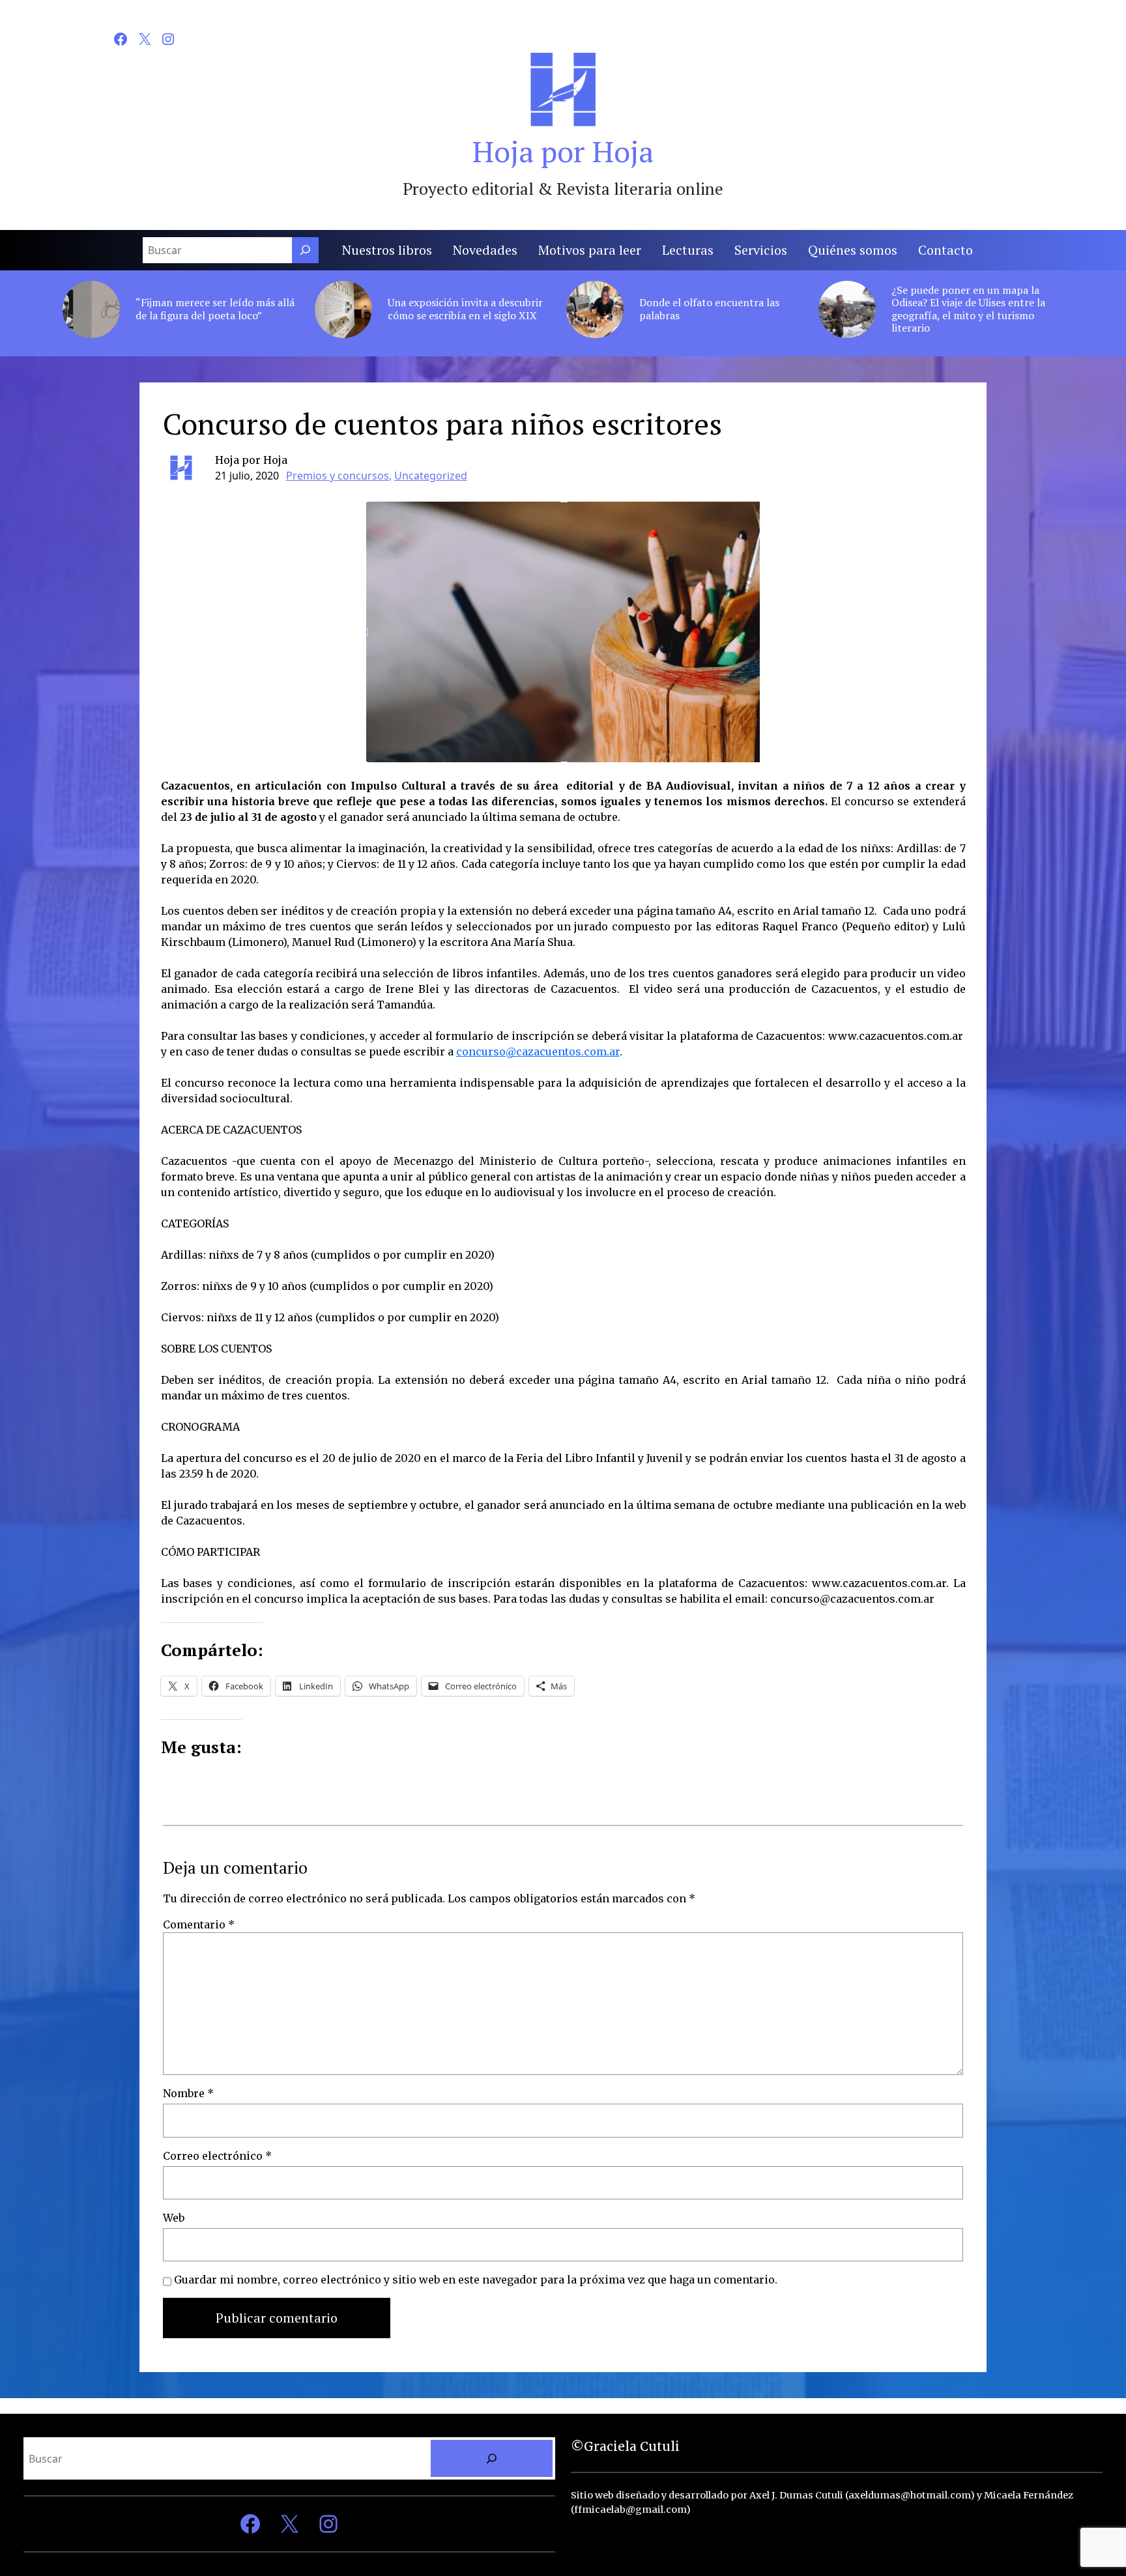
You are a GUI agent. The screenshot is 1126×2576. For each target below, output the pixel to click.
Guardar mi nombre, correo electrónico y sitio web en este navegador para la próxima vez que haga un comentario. (476, 2280)
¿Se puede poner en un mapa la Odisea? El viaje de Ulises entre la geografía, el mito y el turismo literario (968, 309)
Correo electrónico (217, 2156)
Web (174, 2218)
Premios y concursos (338, 476)
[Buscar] (305, 250)
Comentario (199, 1925)
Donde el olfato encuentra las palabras (709, 309)
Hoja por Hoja (563, 151)
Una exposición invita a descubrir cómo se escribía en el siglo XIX (465, 309)
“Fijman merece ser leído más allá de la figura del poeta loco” (215, 309)
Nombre (188, 2093)
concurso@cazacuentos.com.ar (538, 1052)
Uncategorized (431, 476)
